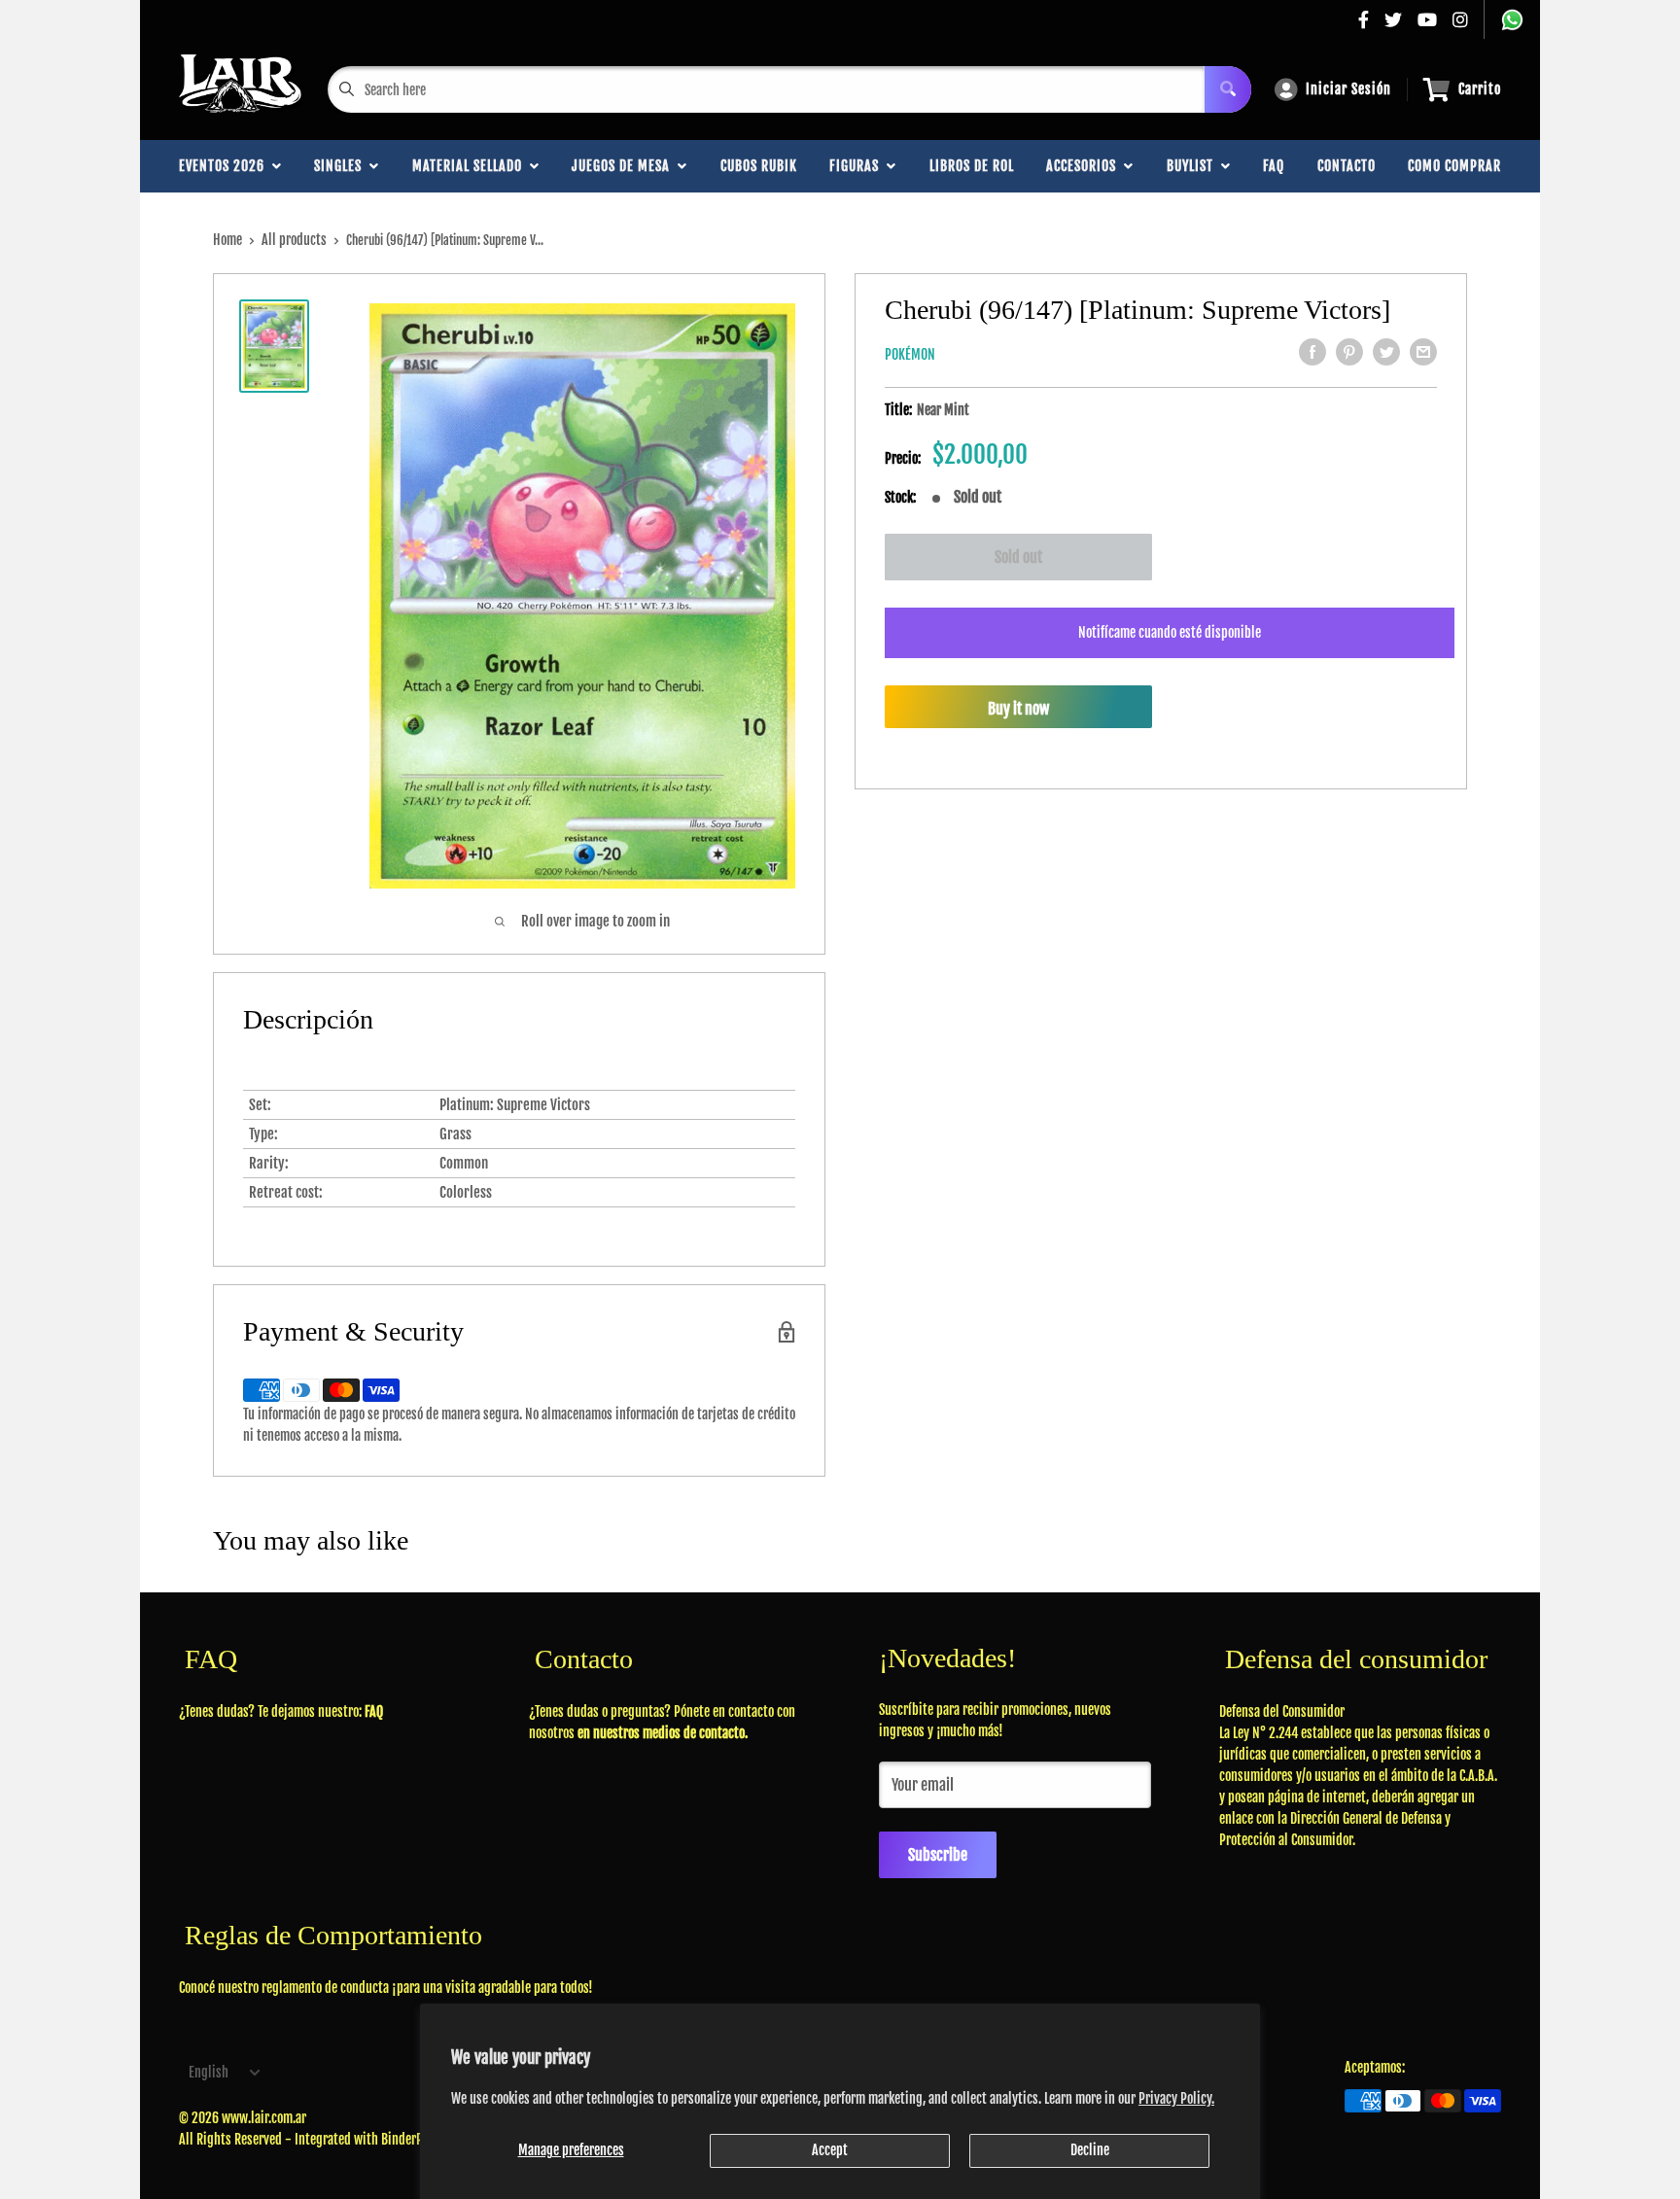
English (209, 2072)
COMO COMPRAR (1454, 166)
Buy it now (1018, 709)
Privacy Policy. (1176, 2098)
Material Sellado (471, 166)
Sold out (1018, 557)
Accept (830, 2150)
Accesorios (1085, 166)
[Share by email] (1423, 352)
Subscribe (938, 1855)
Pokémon (910, 354)
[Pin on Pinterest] (1349, 352)
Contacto (1347, 166)
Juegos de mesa (625, 166)
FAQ (1274, 166)
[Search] (1228, 89)
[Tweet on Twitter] (1386, 352)
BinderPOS (408, 2139)
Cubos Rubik (759, 166)
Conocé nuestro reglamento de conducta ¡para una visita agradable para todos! (386, 1988)
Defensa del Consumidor (1282, 1711)
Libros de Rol (972, 166)
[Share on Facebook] (1312, 352)
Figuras (858, 166)
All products (294, 240)
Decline (1090, 2150)
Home (227, 240)
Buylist (1194, 166)
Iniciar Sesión (1348, 89)
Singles (342, 166)
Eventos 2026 (226, 166)
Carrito (1480, 89)
